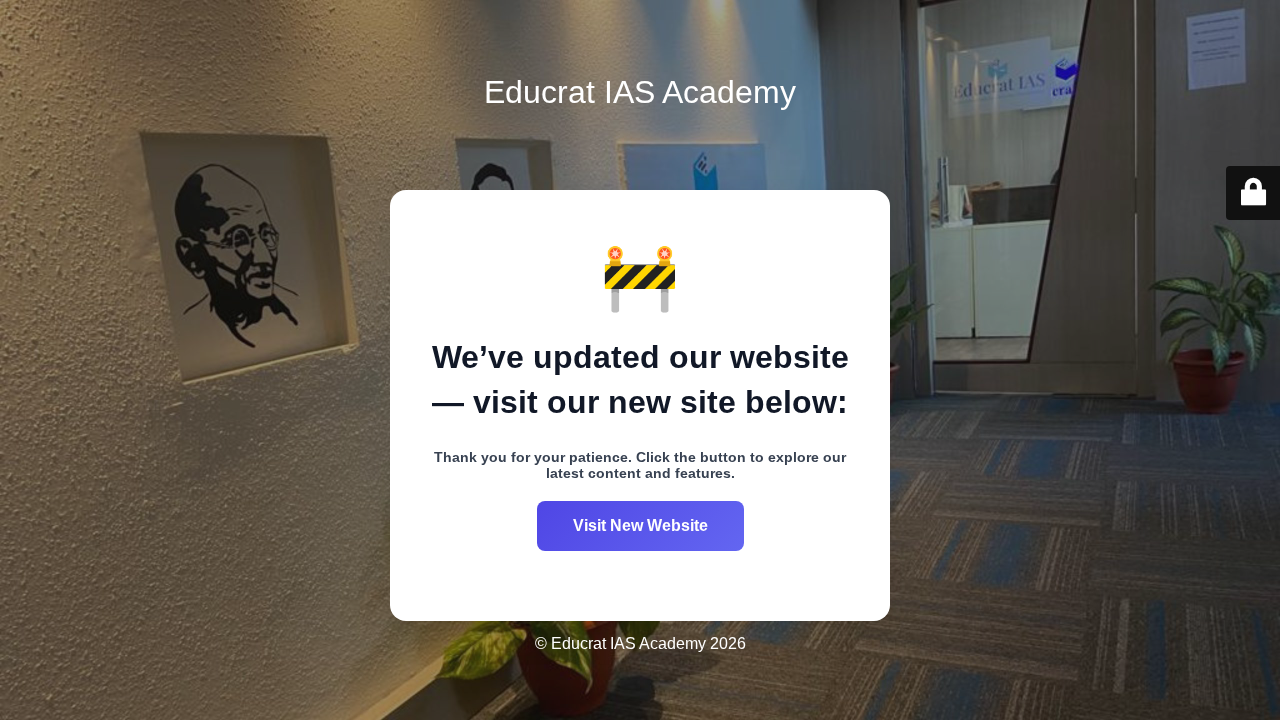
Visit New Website (640, 525)
